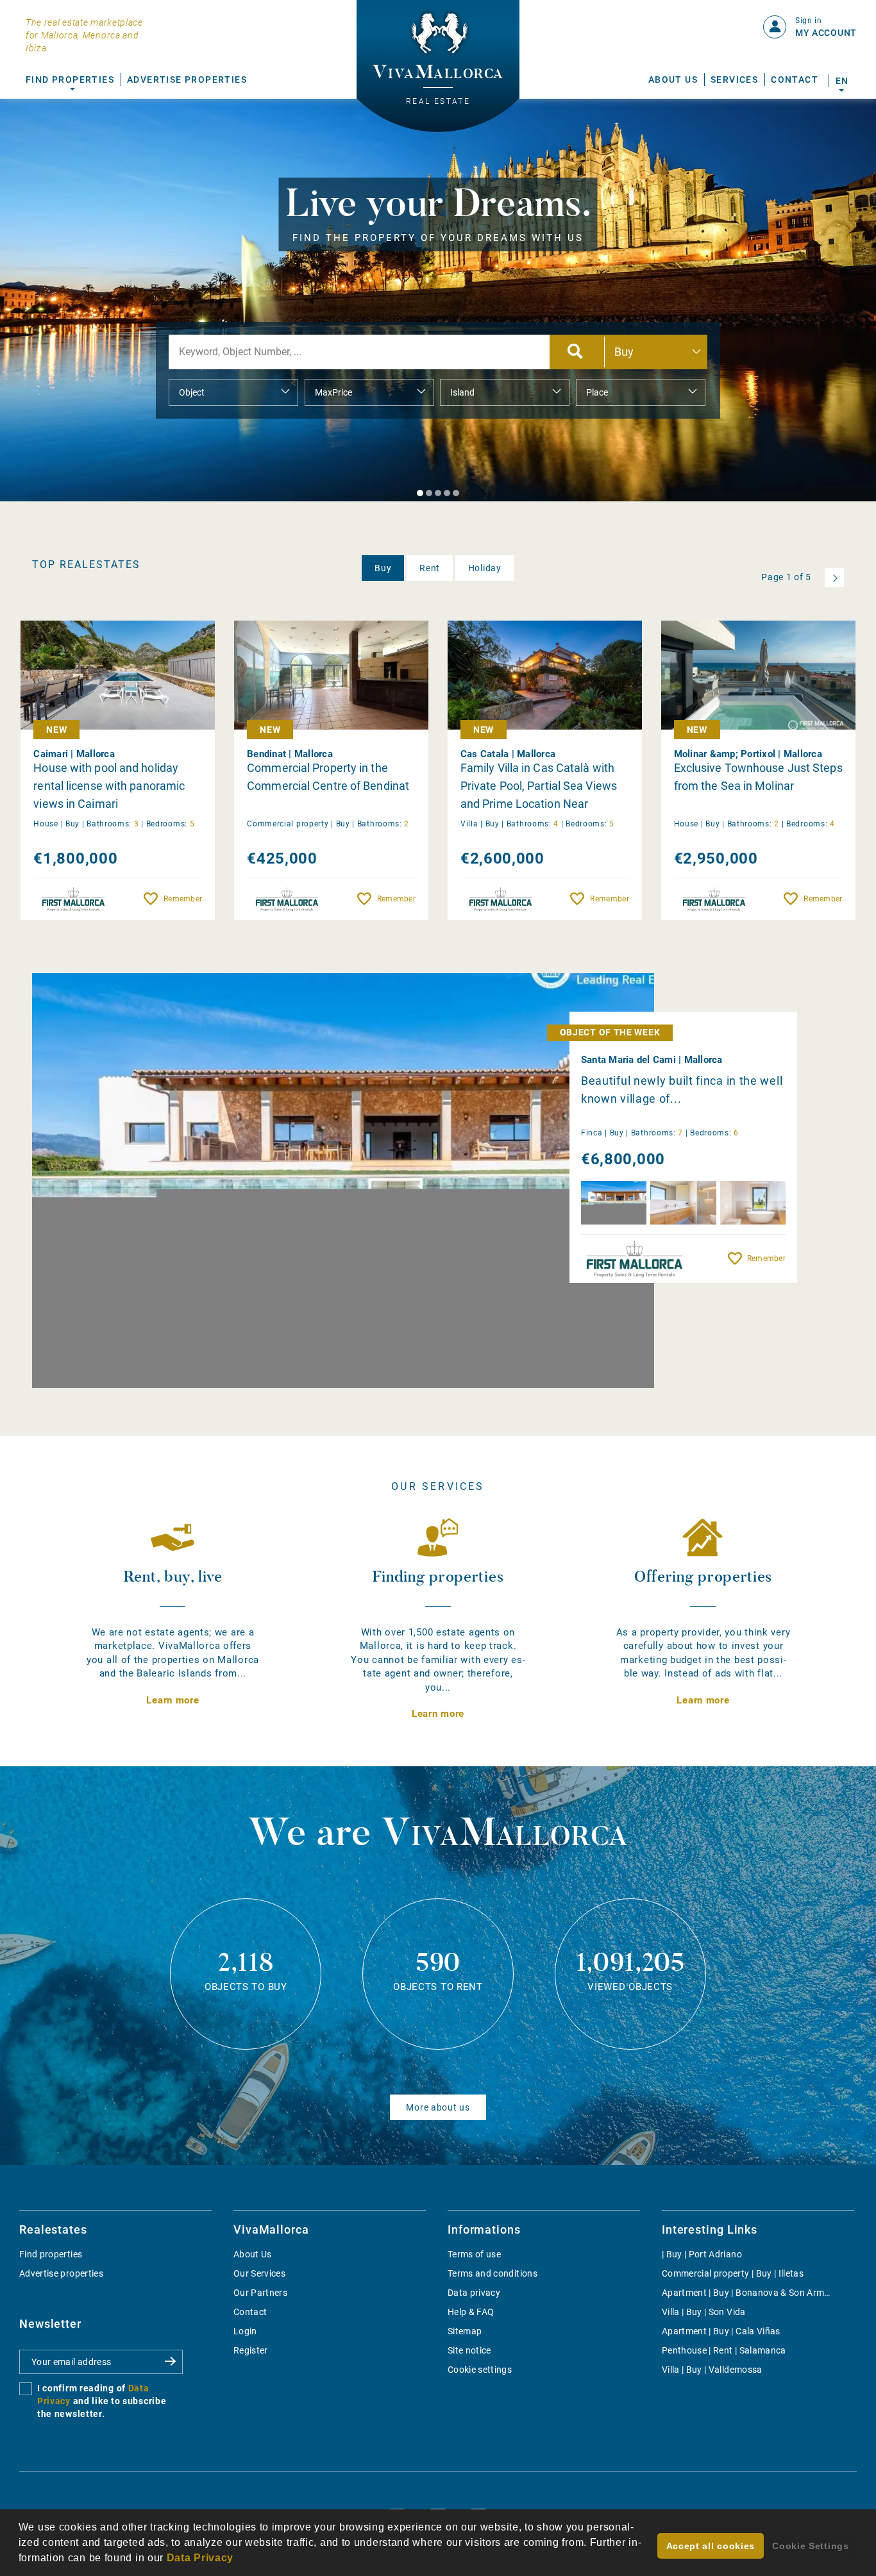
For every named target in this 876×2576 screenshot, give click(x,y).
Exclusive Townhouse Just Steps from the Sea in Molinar (758, 777)
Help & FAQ (471, 2312)
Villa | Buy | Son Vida (704, 2312)
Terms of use (474, 2254)
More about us (438, 2107)
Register (251, 2350)
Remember (183, 899)
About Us (673, 79)
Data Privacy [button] (200, 2558)
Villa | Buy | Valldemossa (712, 2370)
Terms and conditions (493, 2273)
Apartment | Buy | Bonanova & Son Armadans (756, 2293)
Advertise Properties (187, 79)
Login (245, 2331)
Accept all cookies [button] (711, 2546)
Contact (795, 79)
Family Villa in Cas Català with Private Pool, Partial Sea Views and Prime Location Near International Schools (539, 786)
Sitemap (465, 2331)
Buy (383, 568)
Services (734, 79)
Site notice (469, 2350)
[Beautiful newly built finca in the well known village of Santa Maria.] (343, 1181)
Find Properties (70, 79)
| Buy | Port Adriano (702, 2254)
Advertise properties (61, 2273)
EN (842, 81)
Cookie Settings (811, 2546)
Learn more (173, 1700)
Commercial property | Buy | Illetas (733, 2273)
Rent (430, 568)
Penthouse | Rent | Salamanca (724, 2350)
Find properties (51, 2254)
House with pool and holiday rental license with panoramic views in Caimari (109, 786)
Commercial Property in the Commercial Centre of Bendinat (328, 777)
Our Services (259, 2273)
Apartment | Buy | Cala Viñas (721, 2331)
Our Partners (260, 2293)
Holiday (485, 568)
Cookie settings (480, 2370)
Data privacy (474, 2293)
